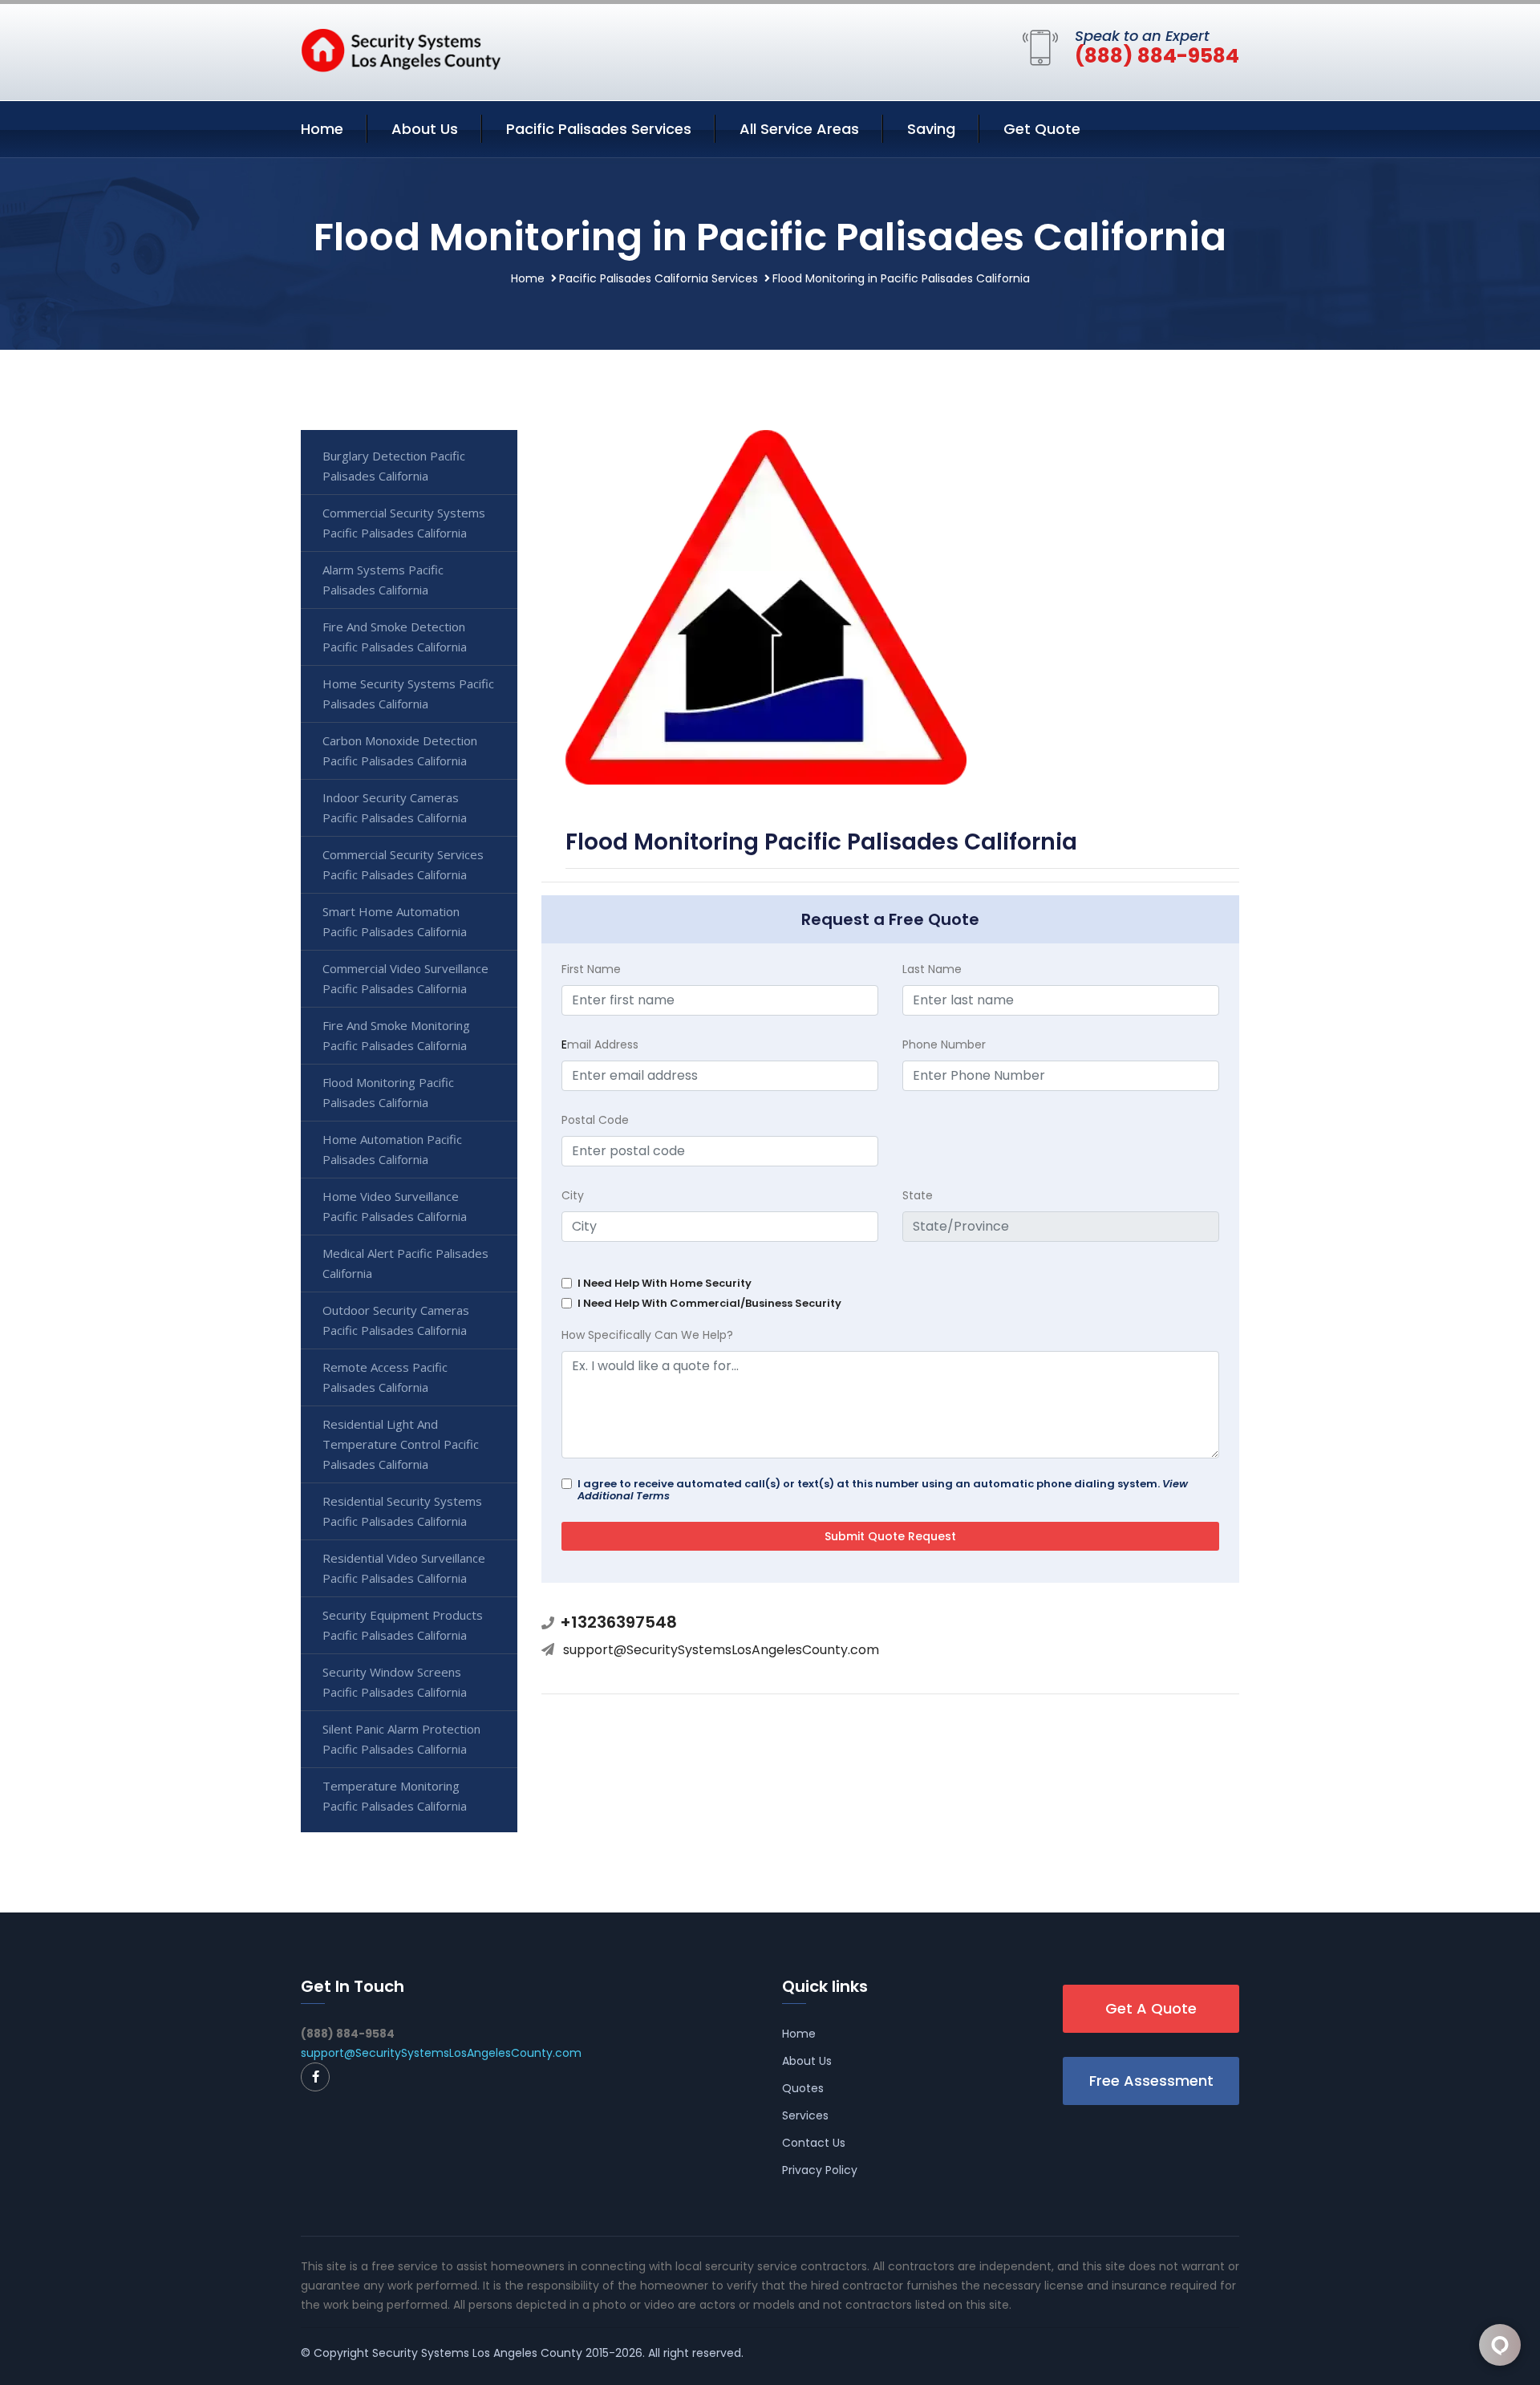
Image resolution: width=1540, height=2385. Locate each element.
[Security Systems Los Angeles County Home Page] (401, 49)
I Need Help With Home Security (665, 1283)
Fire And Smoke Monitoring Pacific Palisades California (396, 1035)
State (918, 1195)
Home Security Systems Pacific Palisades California (408, 694)
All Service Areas (799, 129)
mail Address (600, 1044)
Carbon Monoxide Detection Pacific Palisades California (400, 750)
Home (322, 129)
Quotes (803, 2088)
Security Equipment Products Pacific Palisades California (403, 1625)
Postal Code (595, 1120)
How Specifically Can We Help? (647, 1335)
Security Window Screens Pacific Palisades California (395, 1682)
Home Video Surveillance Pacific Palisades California (395, 1206)
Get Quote (1042, 129)
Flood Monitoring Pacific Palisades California (388, 1092)
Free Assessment (1151, 2081)
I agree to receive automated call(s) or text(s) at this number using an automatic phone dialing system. (883, 1490)
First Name (591, 969)
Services (805, 2115)
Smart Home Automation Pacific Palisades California (395, 921)
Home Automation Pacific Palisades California (392, 1149)
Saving (931, 129)
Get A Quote (1151, 2008)
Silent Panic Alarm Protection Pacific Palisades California (401, 1739)
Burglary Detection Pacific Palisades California (394, 466)
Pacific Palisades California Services (659, 278)
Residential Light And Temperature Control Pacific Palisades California (401, 1444)
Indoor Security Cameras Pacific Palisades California (395, 807)
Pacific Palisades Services (599, 129)
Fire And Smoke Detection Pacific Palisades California (395, 637)
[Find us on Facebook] (315, 2077)
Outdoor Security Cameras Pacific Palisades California (396, 1320)
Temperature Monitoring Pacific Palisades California (395, 1796)
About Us (425, 129)
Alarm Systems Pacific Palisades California (383, 580)
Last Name (932, 969)
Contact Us (814, 2143)
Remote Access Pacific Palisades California (385, 1377)
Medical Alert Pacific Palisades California (405, 1263)
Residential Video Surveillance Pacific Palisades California (404, 1568)
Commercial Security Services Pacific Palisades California (403, 864)
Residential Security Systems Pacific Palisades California (402, 1511)
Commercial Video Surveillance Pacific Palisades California (405, 978)
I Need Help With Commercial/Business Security (709, 1303)
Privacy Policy (820, 2170)
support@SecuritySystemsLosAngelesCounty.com (721, 1650)
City (573, 1195)
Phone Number (944, 1044)
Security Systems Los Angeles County (477, 2353)
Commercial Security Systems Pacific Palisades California (404, 523)
